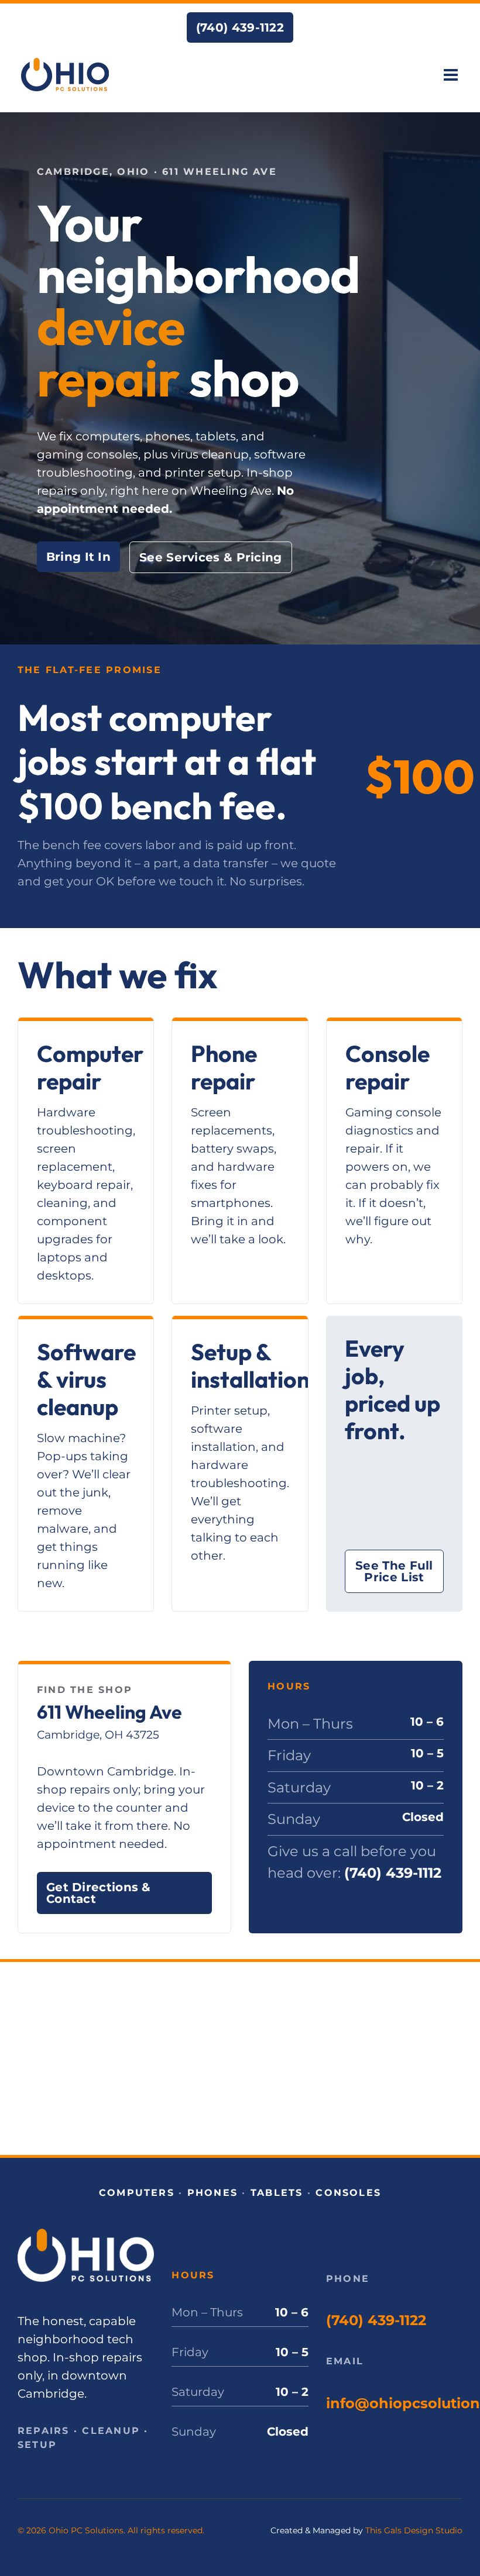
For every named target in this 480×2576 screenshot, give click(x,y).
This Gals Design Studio (414, 2530)
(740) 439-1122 (376, 2320)
